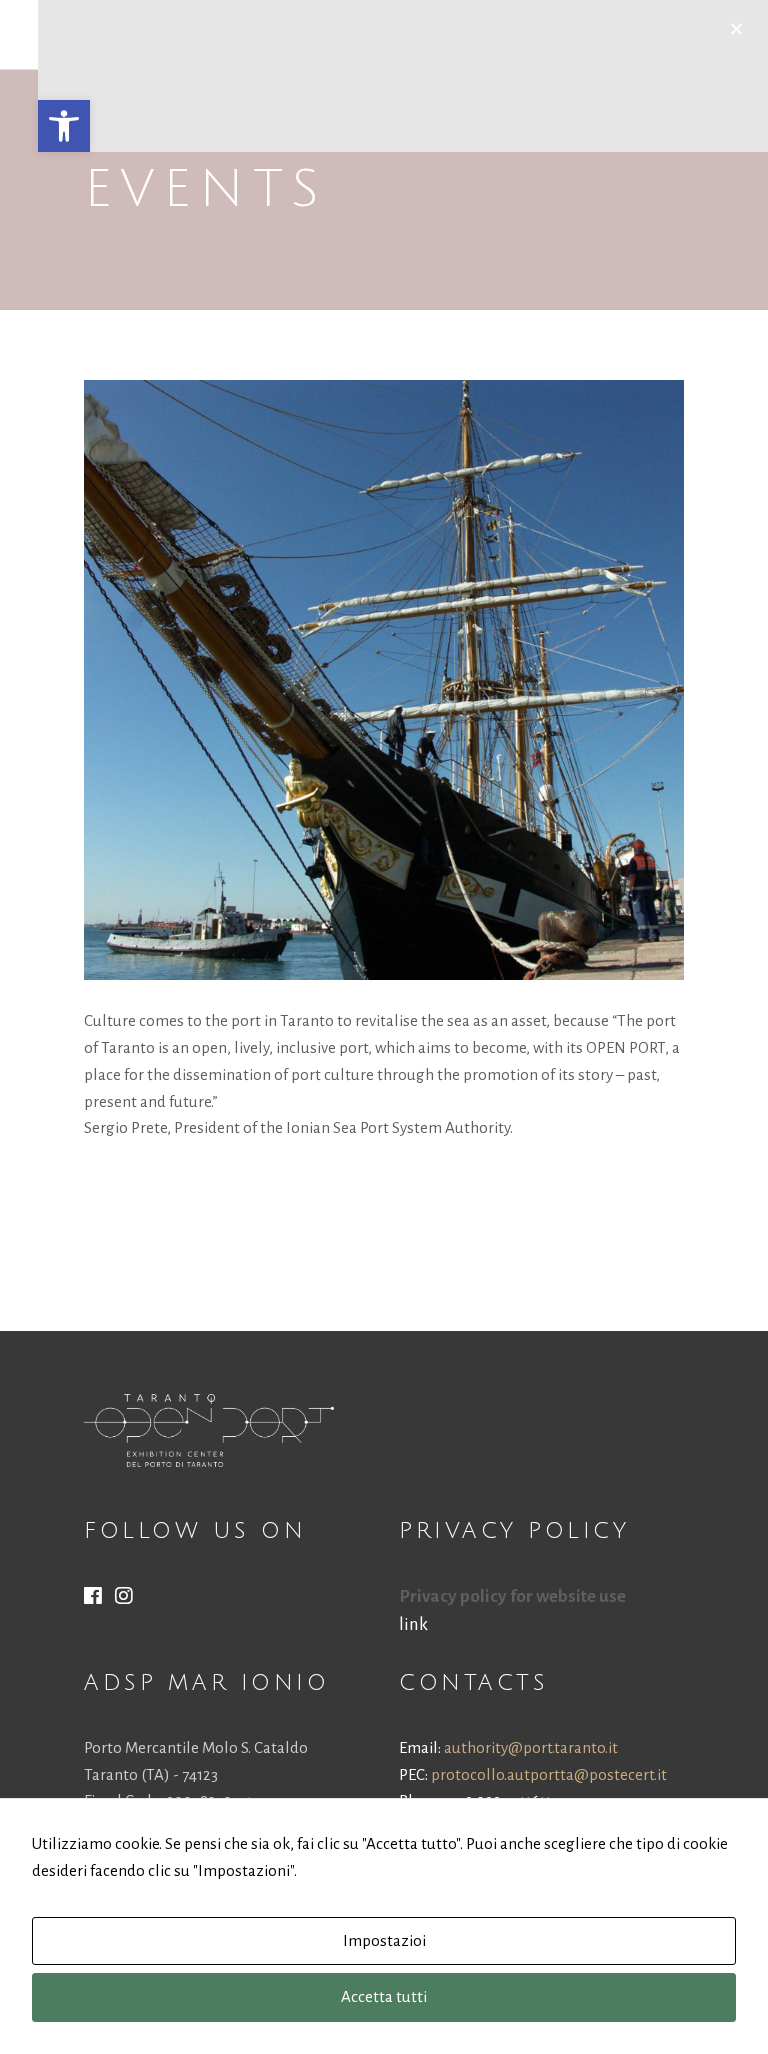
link (413, 1624)
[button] (64, 126)
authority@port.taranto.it (531, 1747)
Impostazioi (384, 1940)
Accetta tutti (384, 1996)
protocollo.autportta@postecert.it (549, 1774)
